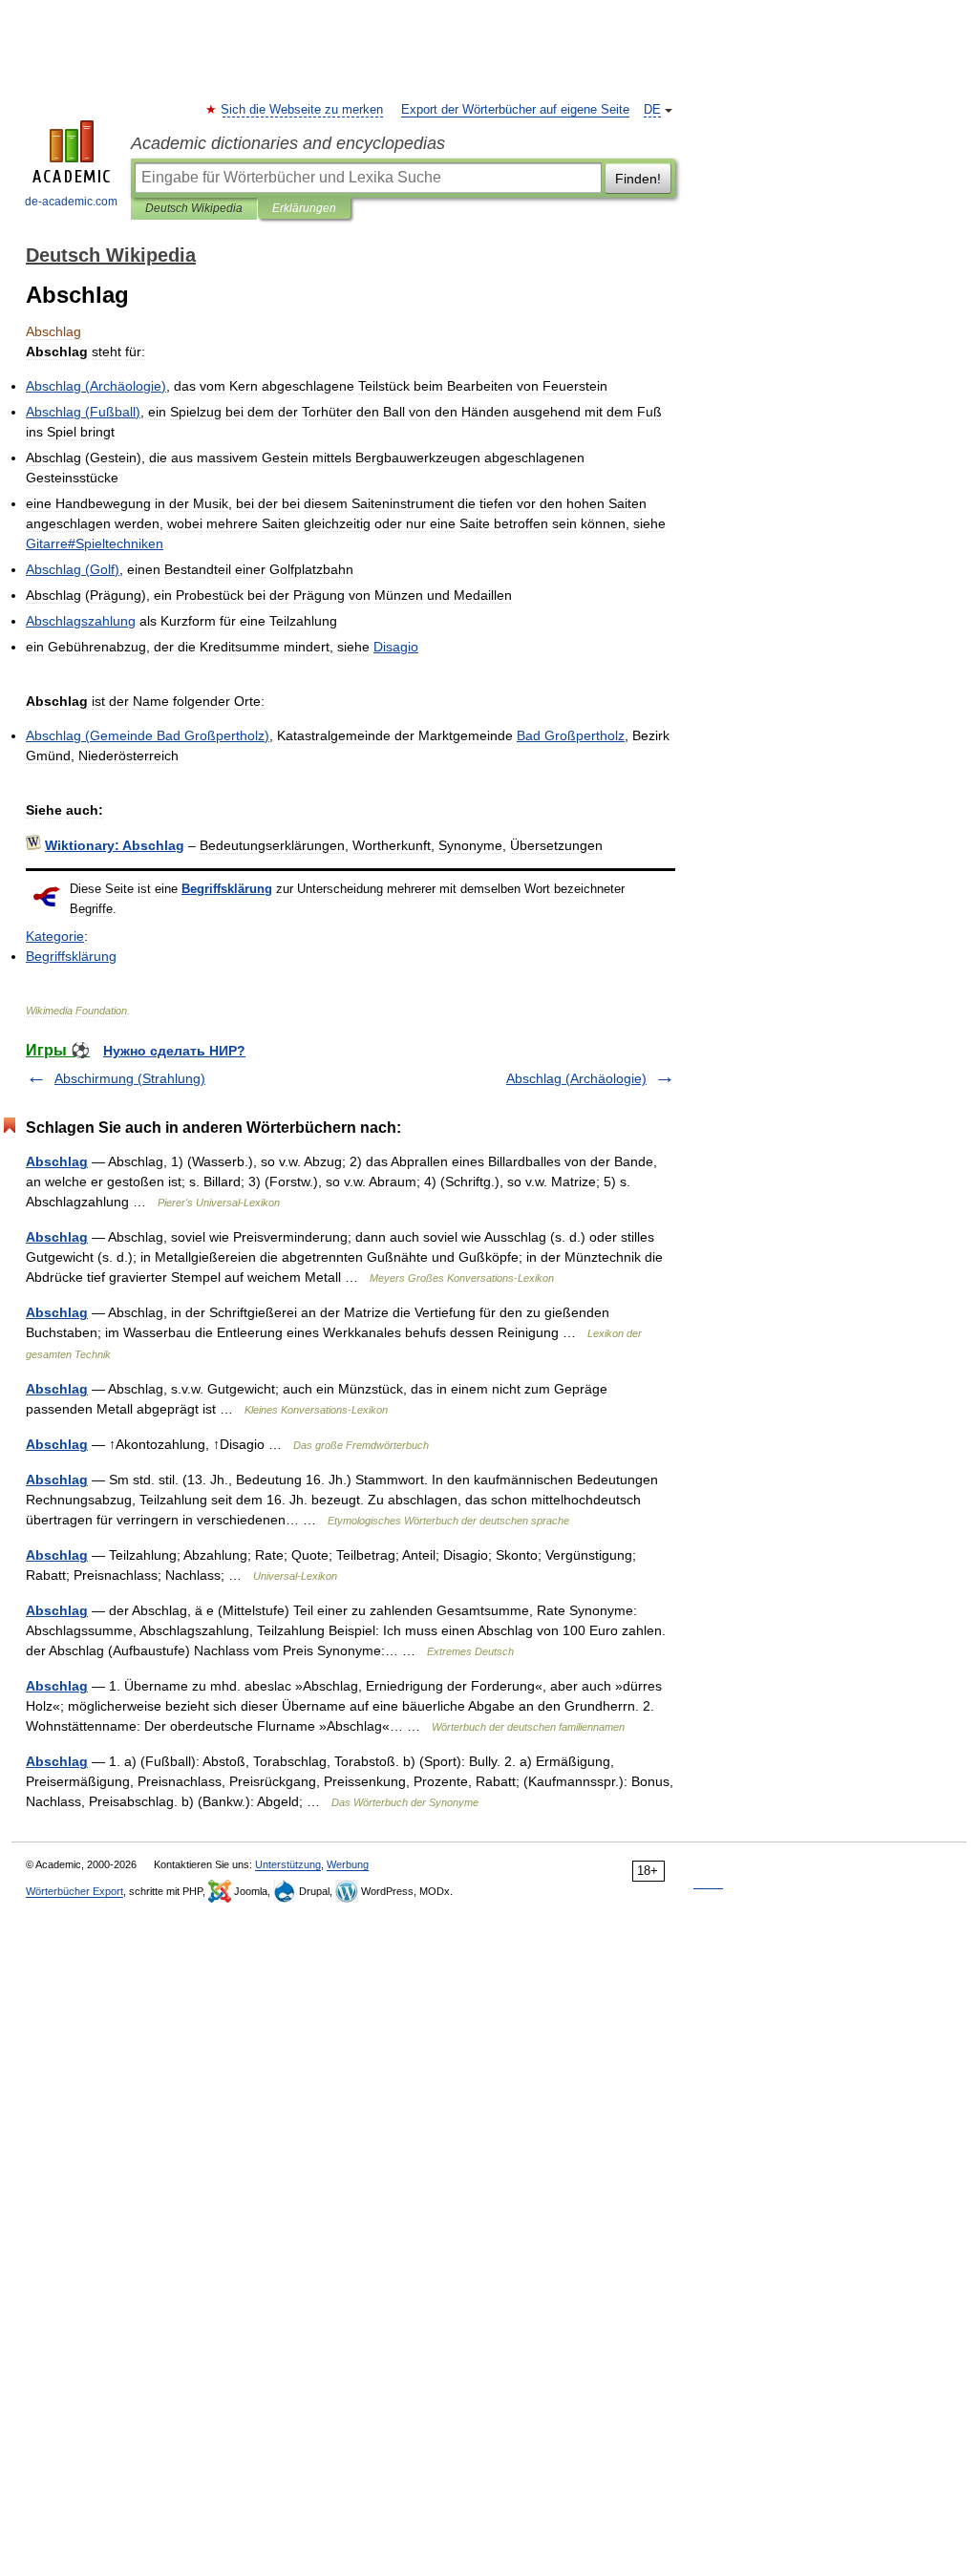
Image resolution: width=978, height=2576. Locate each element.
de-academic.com (71, 202)
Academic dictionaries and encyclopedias (288, 143)
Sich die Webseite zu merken (303, 110)
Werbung (348, 1864)
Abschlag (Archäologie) (576, 1078)
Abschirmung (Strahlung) (130, 1078)
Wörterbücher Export (74, 1891)
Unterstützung (288, 1864)
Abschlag (57, 1161)
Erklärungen (304, 208)
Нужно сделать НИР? (174, 1051)
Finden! (638, 179)
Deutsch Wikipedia (194, 208)
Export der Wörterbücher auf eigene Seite (515, 110)
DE (652, 110)
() (96, 386)
